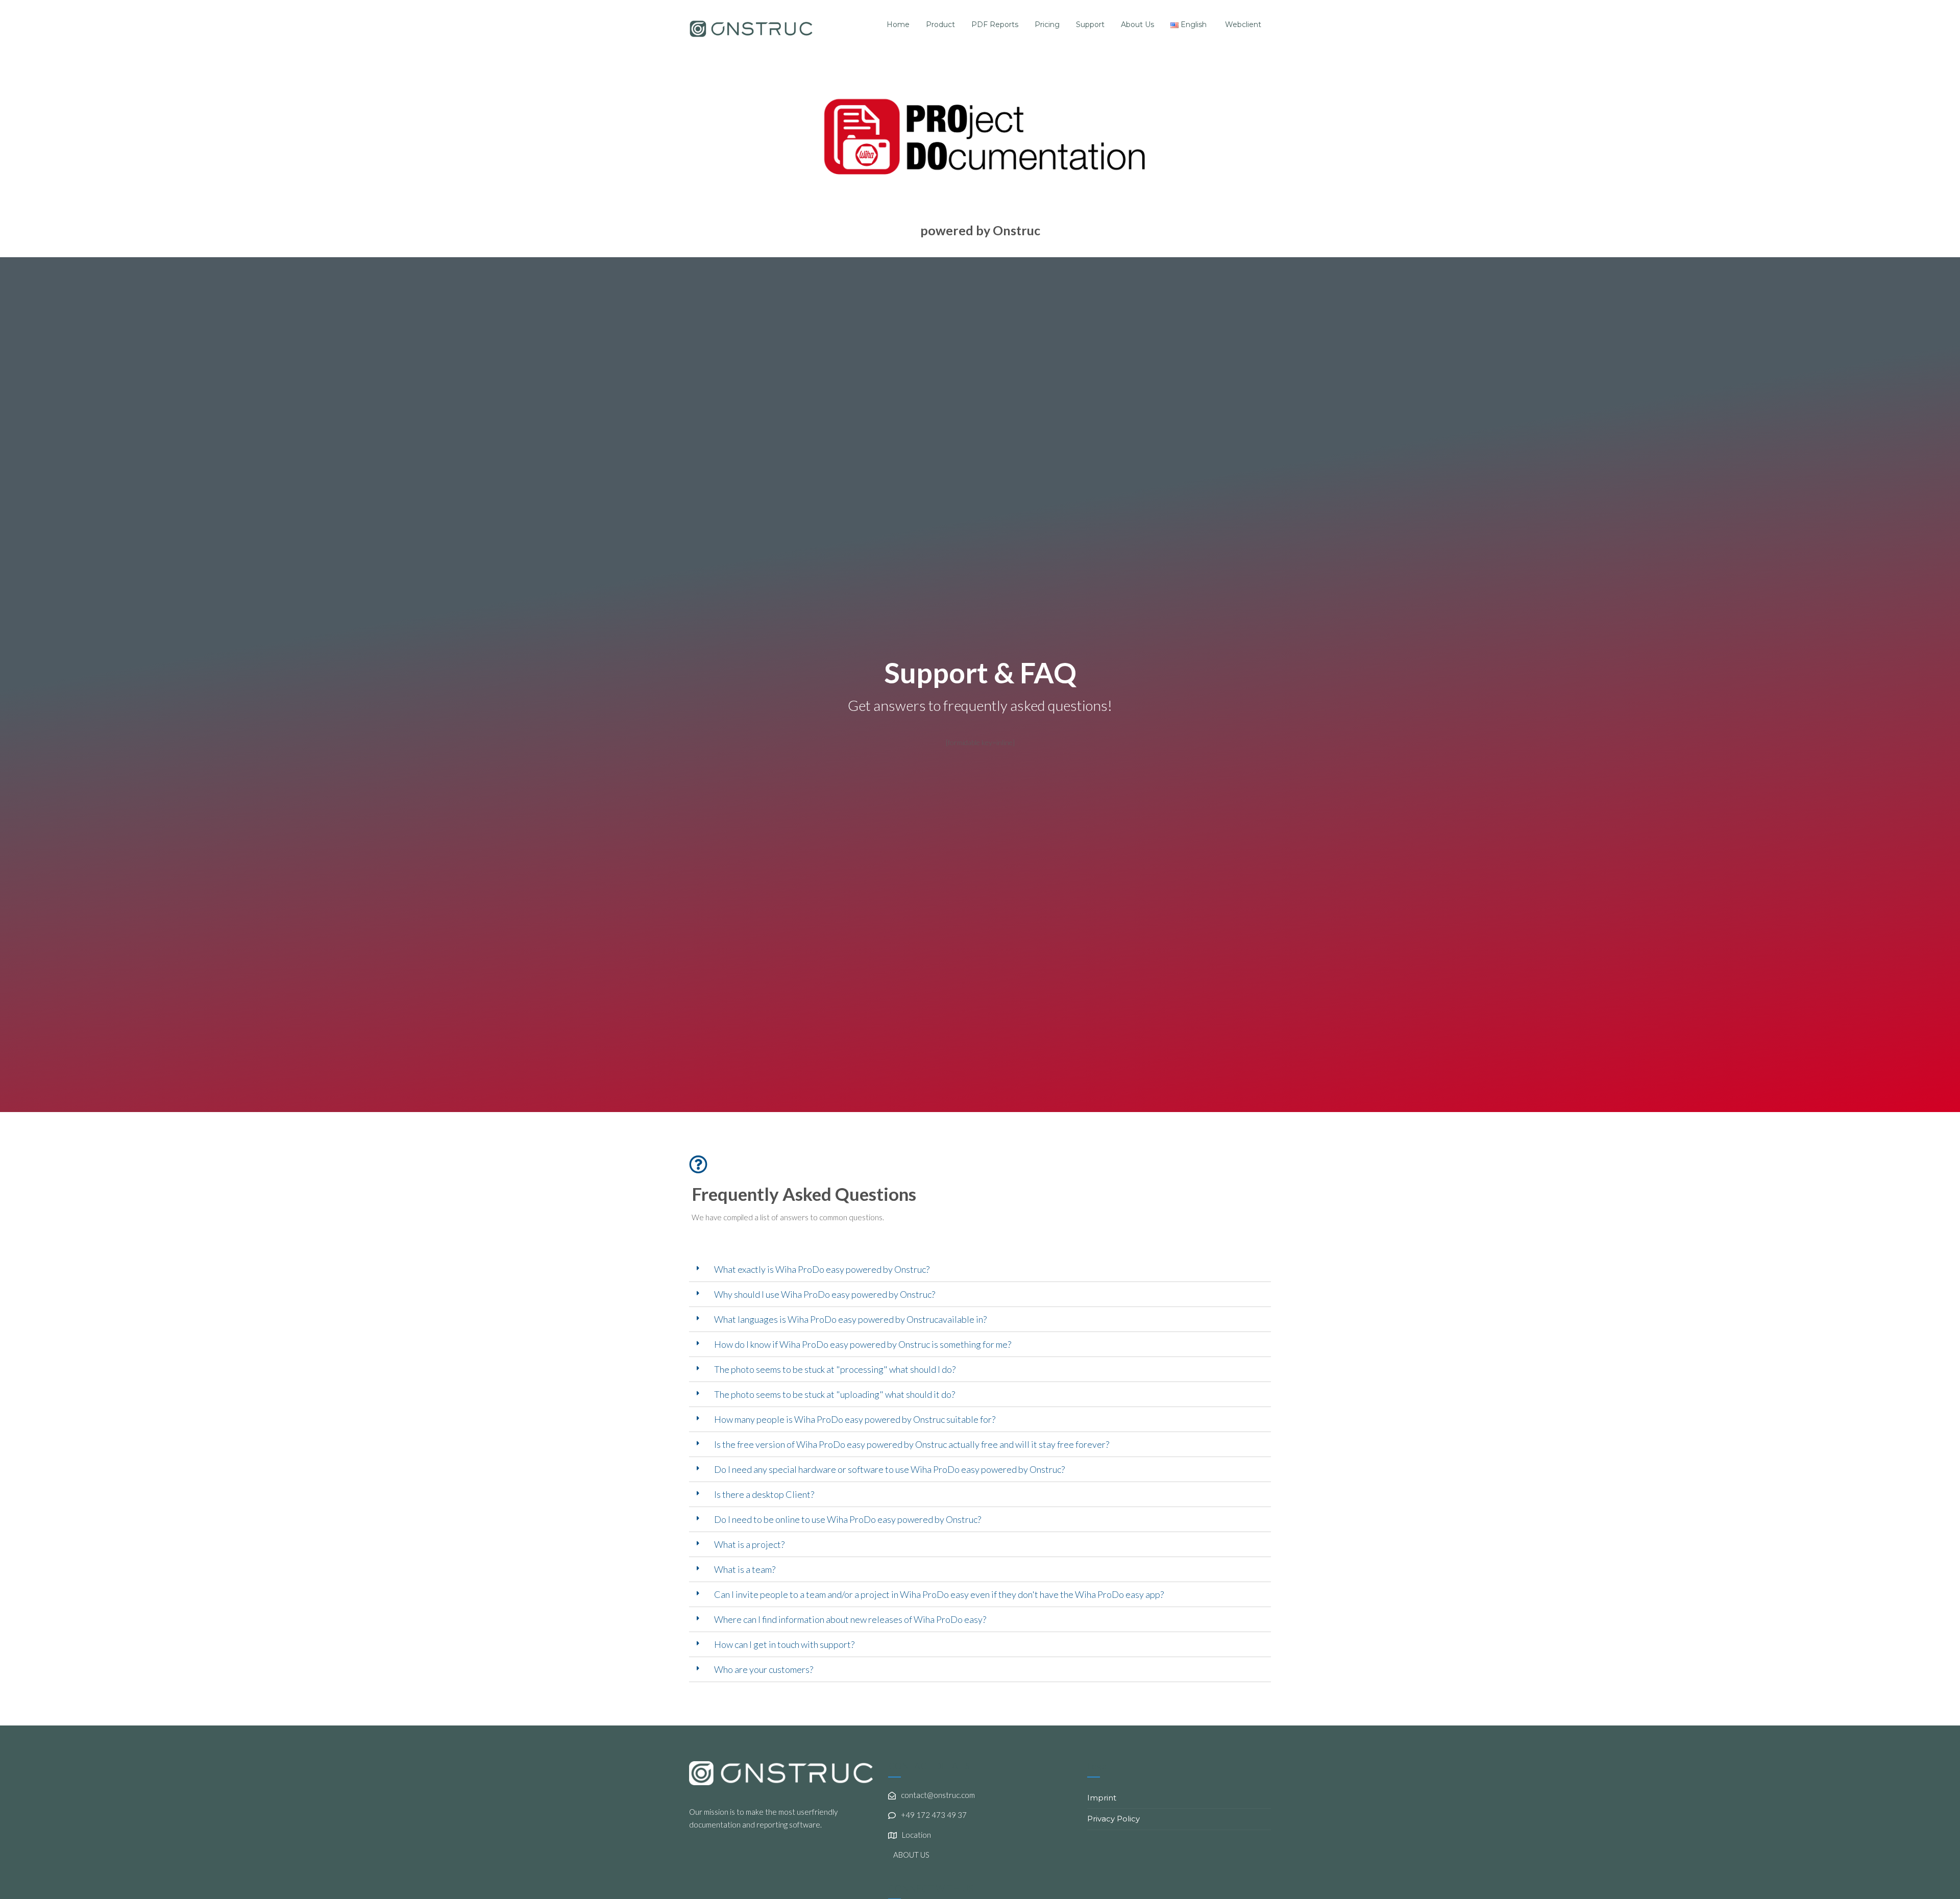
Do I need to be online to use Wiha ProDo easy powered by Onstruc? (848, 1519)
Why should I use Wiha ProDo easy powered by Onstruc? (825, 1294)
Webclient (1243, 24)
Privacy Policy (1113, 1819)
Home (898, 24)
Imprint (1102, 1798)
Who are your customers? (764, 1669)
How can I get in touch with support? (784, 1644)
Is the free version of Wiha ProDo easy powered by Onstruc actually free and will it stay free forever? (912, 1444)
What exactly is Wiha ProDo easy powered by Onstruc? (822, 1269)
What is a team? (745, 1569)
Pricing (1047, 24)
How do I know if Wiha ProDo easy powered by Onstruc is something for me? (863, 1344)
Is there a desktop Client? (764, 1494)
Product (940, 24)
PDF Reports (995, 24)
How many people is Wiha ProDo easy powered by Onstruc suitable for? (855, 1419)
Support (1090, 24)
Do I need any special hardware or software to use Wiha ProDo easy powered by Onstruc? (889, 1469)
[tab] (980, 1269)
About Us (1137, 24)
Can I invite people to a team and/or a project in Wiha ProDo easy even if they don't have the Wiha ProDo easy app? (939, 1594)
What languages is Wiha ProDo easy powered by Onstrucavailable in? (850, 1319)
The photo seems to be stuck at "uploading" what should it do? (835, 1394)
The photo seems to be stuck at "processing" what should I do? (835, 1369)
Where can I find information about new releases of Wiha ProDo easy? (850, 1619)
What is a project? (749, 1544)
